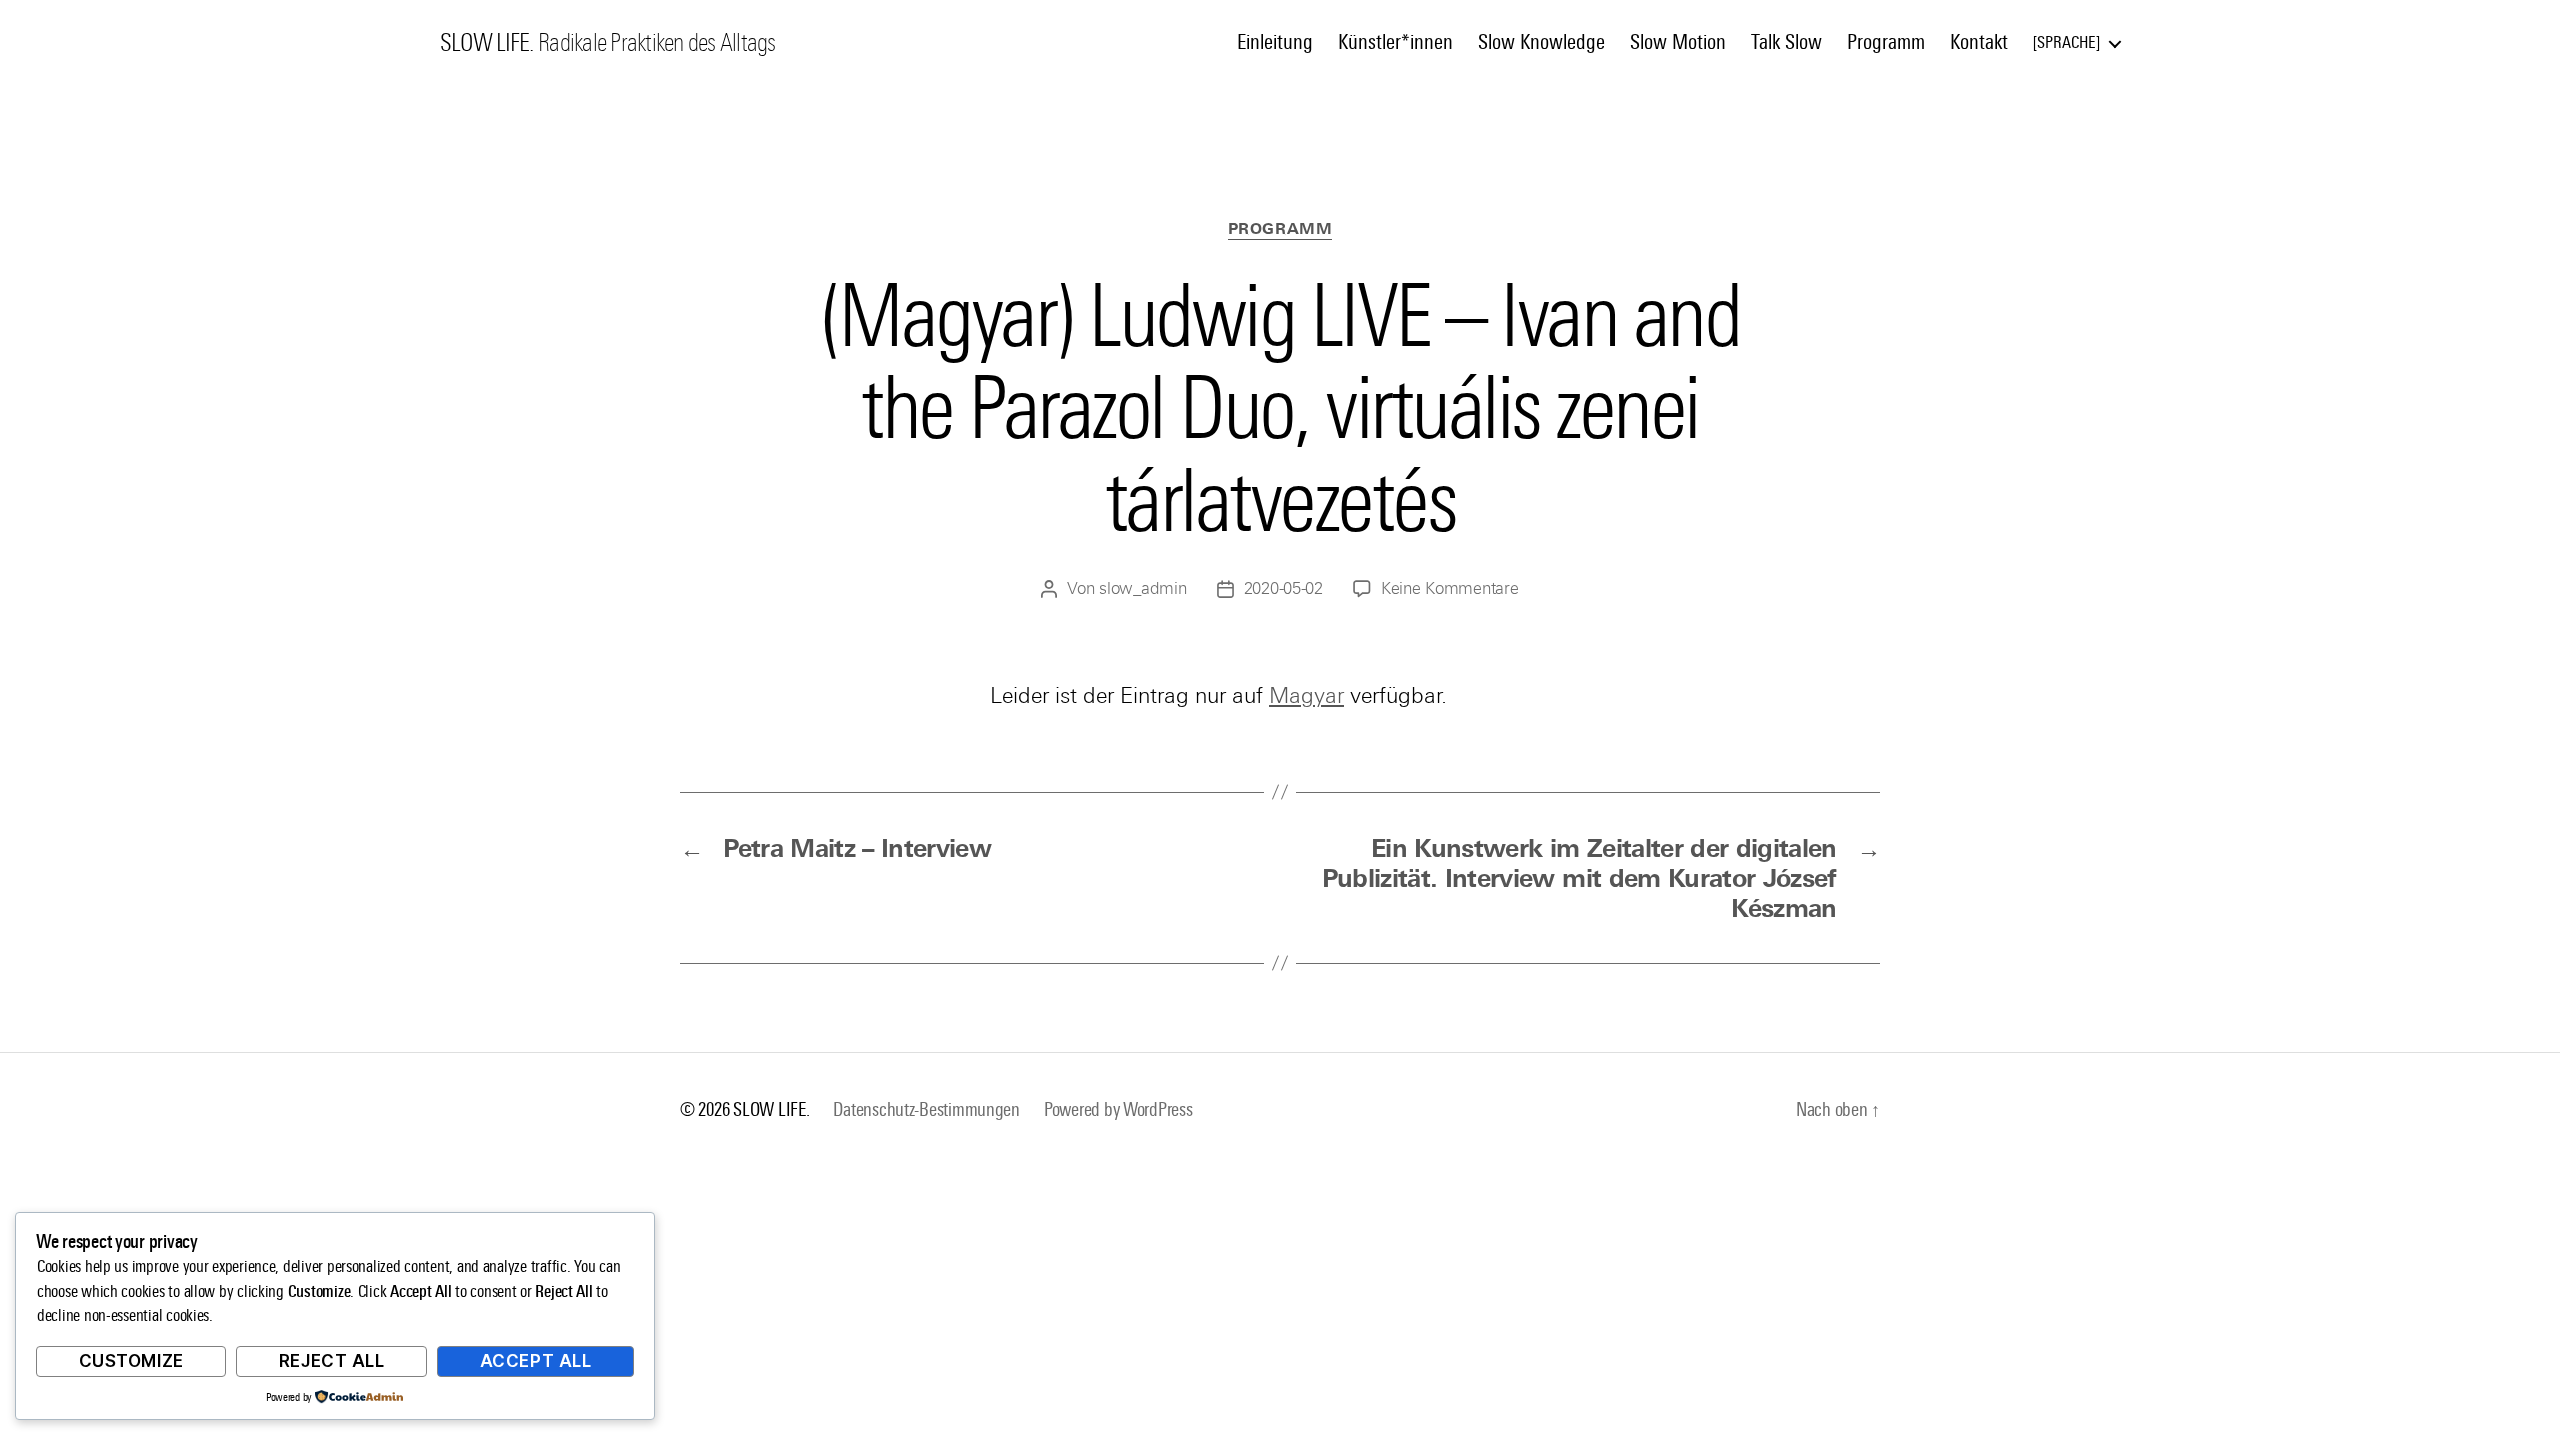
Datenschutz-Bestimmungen (926, 1109)
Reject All (332, 1361)
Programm (1886, 42)
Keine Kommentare (1450, 588)
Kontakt (1979, 42)
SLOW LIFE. (486, 43)
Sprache (2066, 42)
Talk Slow (1786, 42)
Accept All (536, 1361)
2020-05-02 (1283, 588)
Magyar (1306, 695)
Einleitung (1275, 42)
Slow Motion (1678, 42)
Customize (131, 1361)
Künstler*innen (1395, 42)
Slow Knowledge (1541, 42)
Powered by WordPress (1118, 1109)
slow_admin (1142, 588)
